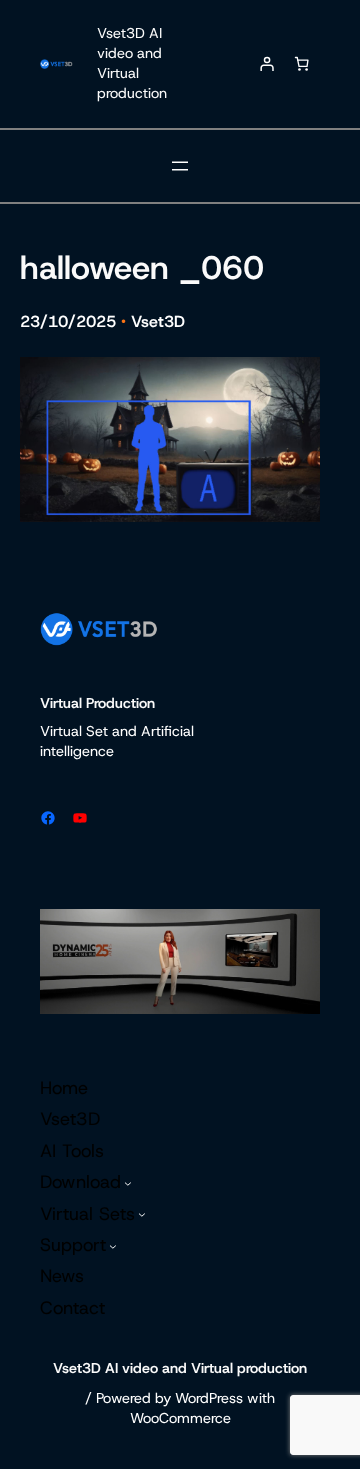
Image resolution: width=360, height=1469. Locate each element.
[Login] (267, 64)
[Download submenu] (128, 1183)
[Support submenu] (113, 1246)
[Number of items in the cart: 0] (302, 64)
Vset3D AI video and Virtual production (132, 63)
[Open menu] (180, 166)
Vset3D (158, 321)
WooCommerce (180, 1418)
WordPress (209, 1398)
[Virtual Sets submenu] (142, 1214)
